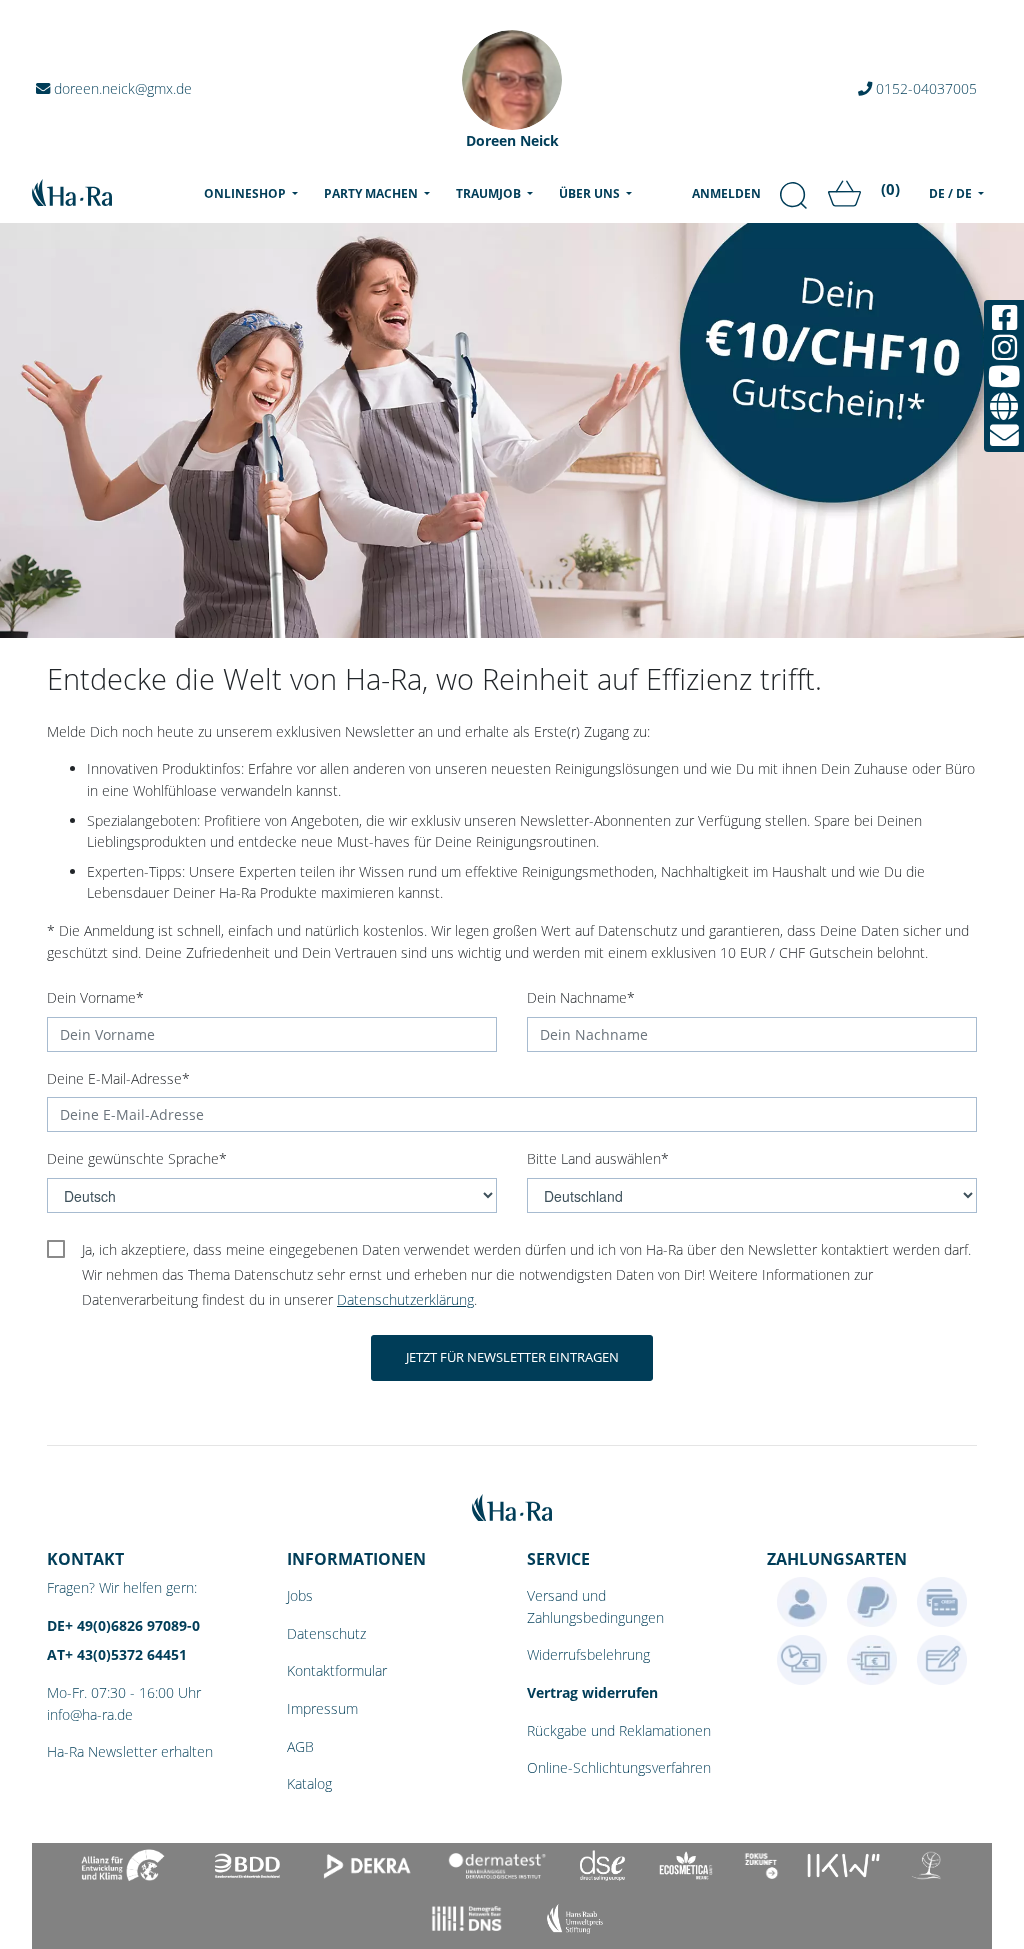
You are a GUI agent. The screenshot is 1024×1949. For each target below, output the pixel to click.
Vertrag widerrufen (592, 1692)
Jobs (300, 1595)
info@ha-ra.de (90, 1714)
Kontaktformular (337, 1670)
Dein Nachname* (581, 997)
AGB (300, 1746)
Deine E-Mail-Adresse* (118, 1078)
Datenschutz (326, 1633)
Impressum (322, 1708)
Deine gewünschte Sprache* (137, 1158)
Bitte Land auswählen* (598, 1158)
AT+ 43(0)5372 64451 (117, 1654)
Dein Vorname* (95, 997)
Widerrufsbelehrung (588, 1654)
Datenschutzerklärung (405, 1299)
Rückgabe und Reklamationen (619, 1730)
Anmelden (726, 193)
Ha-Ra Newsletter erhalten (130, 1751)
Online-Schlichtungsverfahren (619, 1767)
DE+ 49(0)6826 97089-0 (123, 1625)
